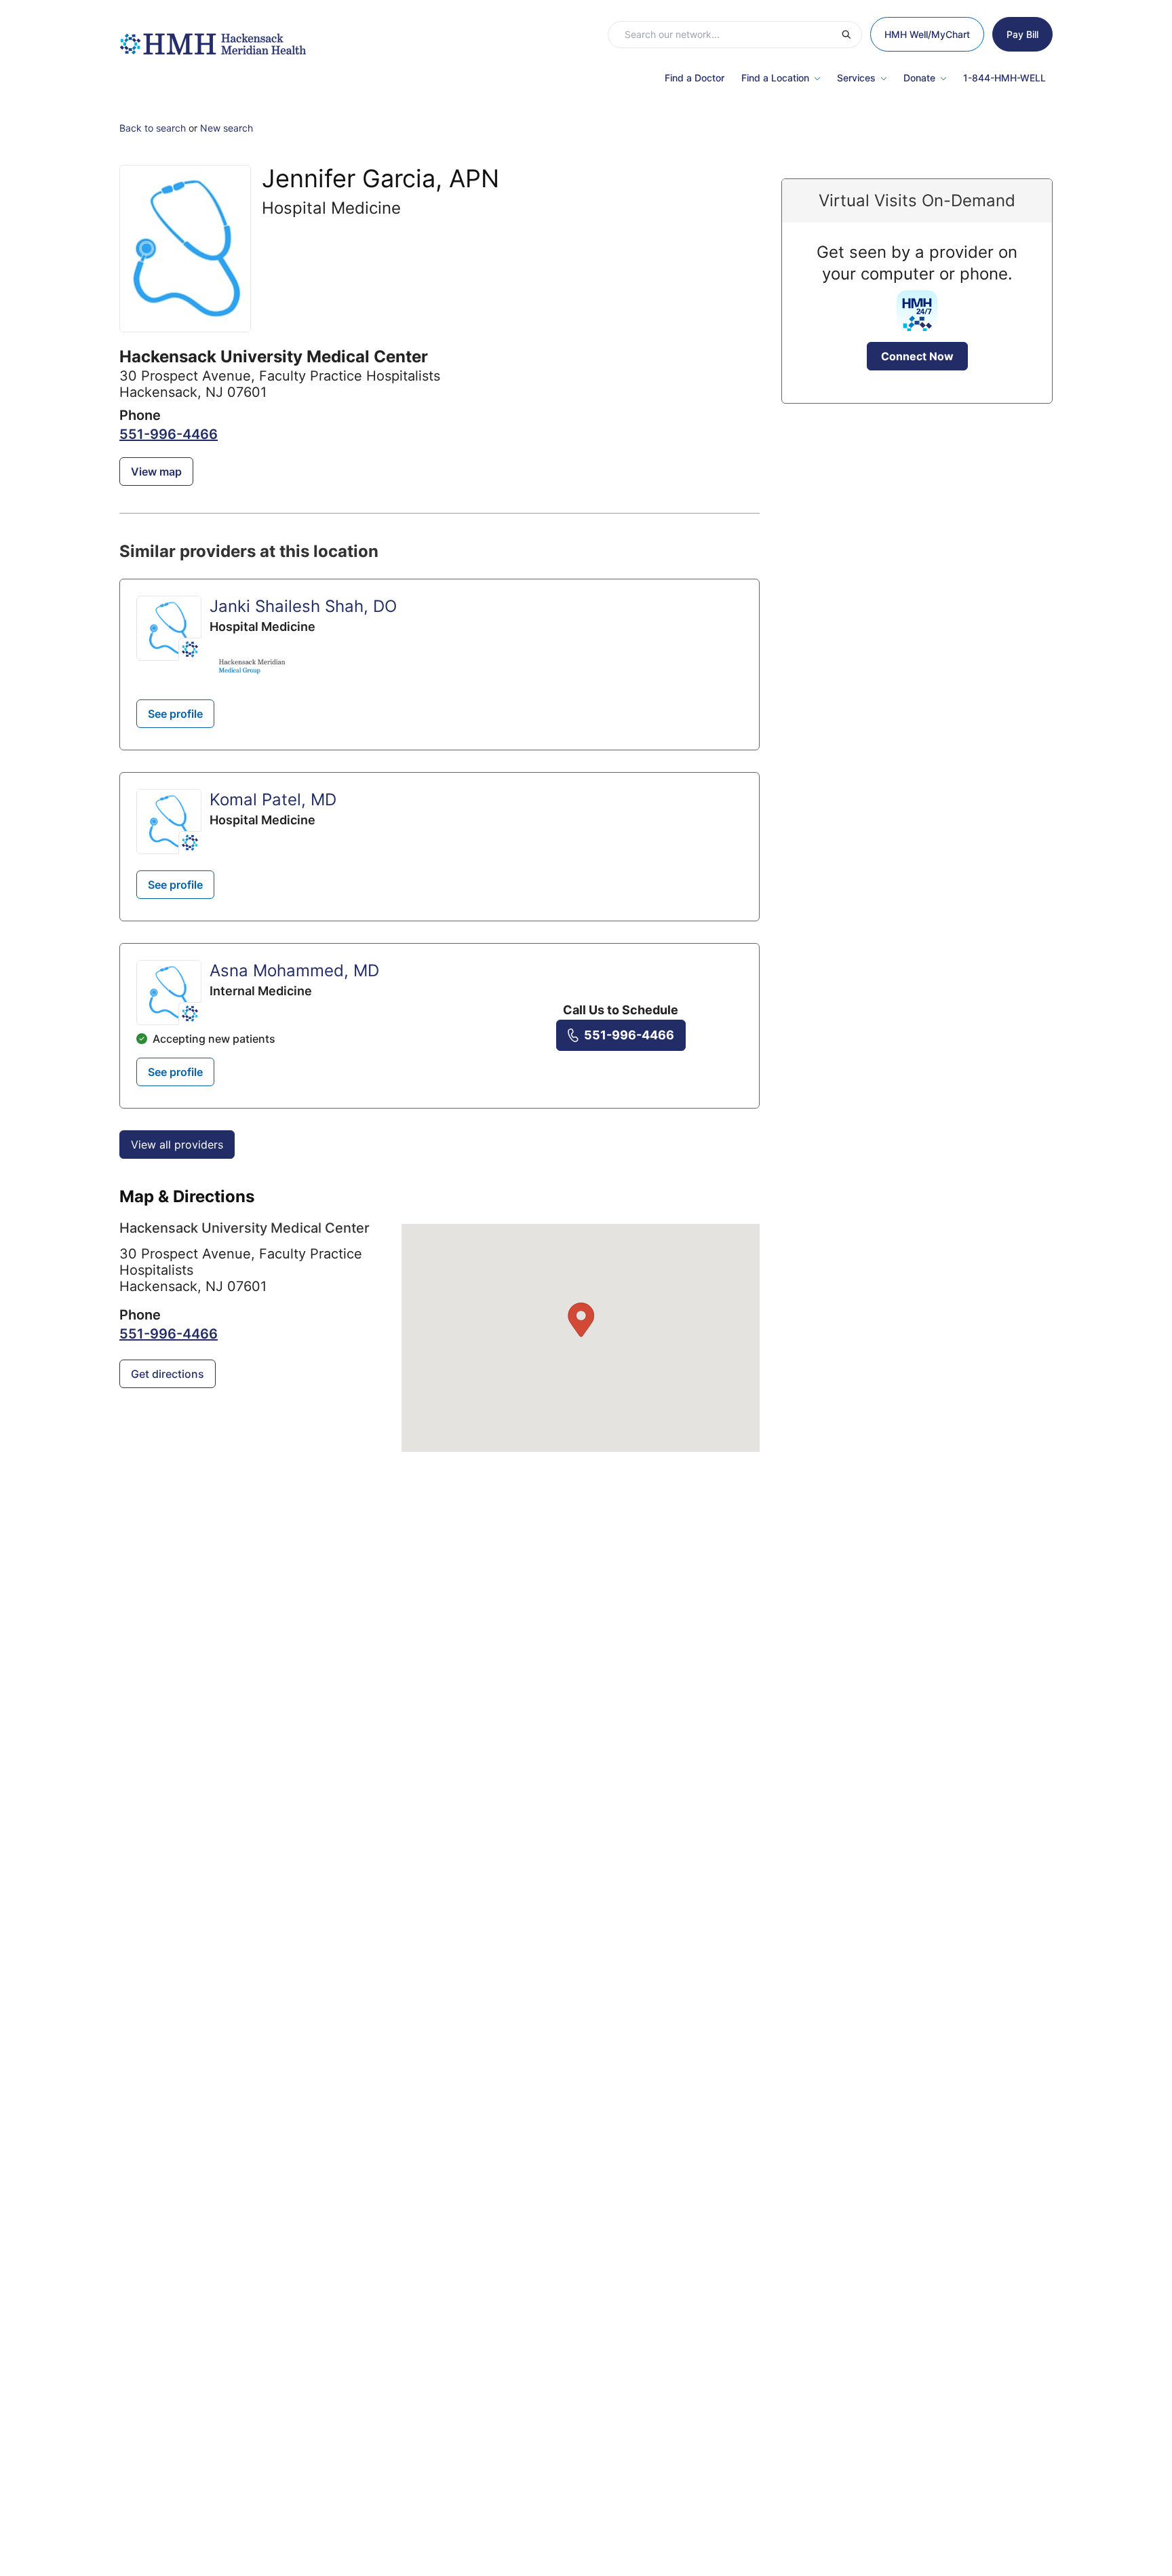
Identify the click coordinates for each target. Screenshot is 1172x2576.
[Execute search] (851, 35)
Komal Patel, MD (273, 800)
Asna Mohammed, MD (294, 970)
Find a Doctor (695, 78)
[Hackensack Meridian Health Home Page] (213, 37)
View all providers (177, 1145)
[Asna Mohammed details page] (169, 993)
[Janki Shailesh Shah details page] (169, 628)
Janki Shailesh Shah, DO (303, 606)
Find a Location (775, 78)
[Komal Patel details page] (169, 822)
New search (227, 128)
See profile (175, 714)
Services (856, 78)
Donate (919, 78)
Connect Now (917, 356)
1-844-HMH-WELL (1004, 78)
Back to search (153, 128)
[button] (581, 1320)
